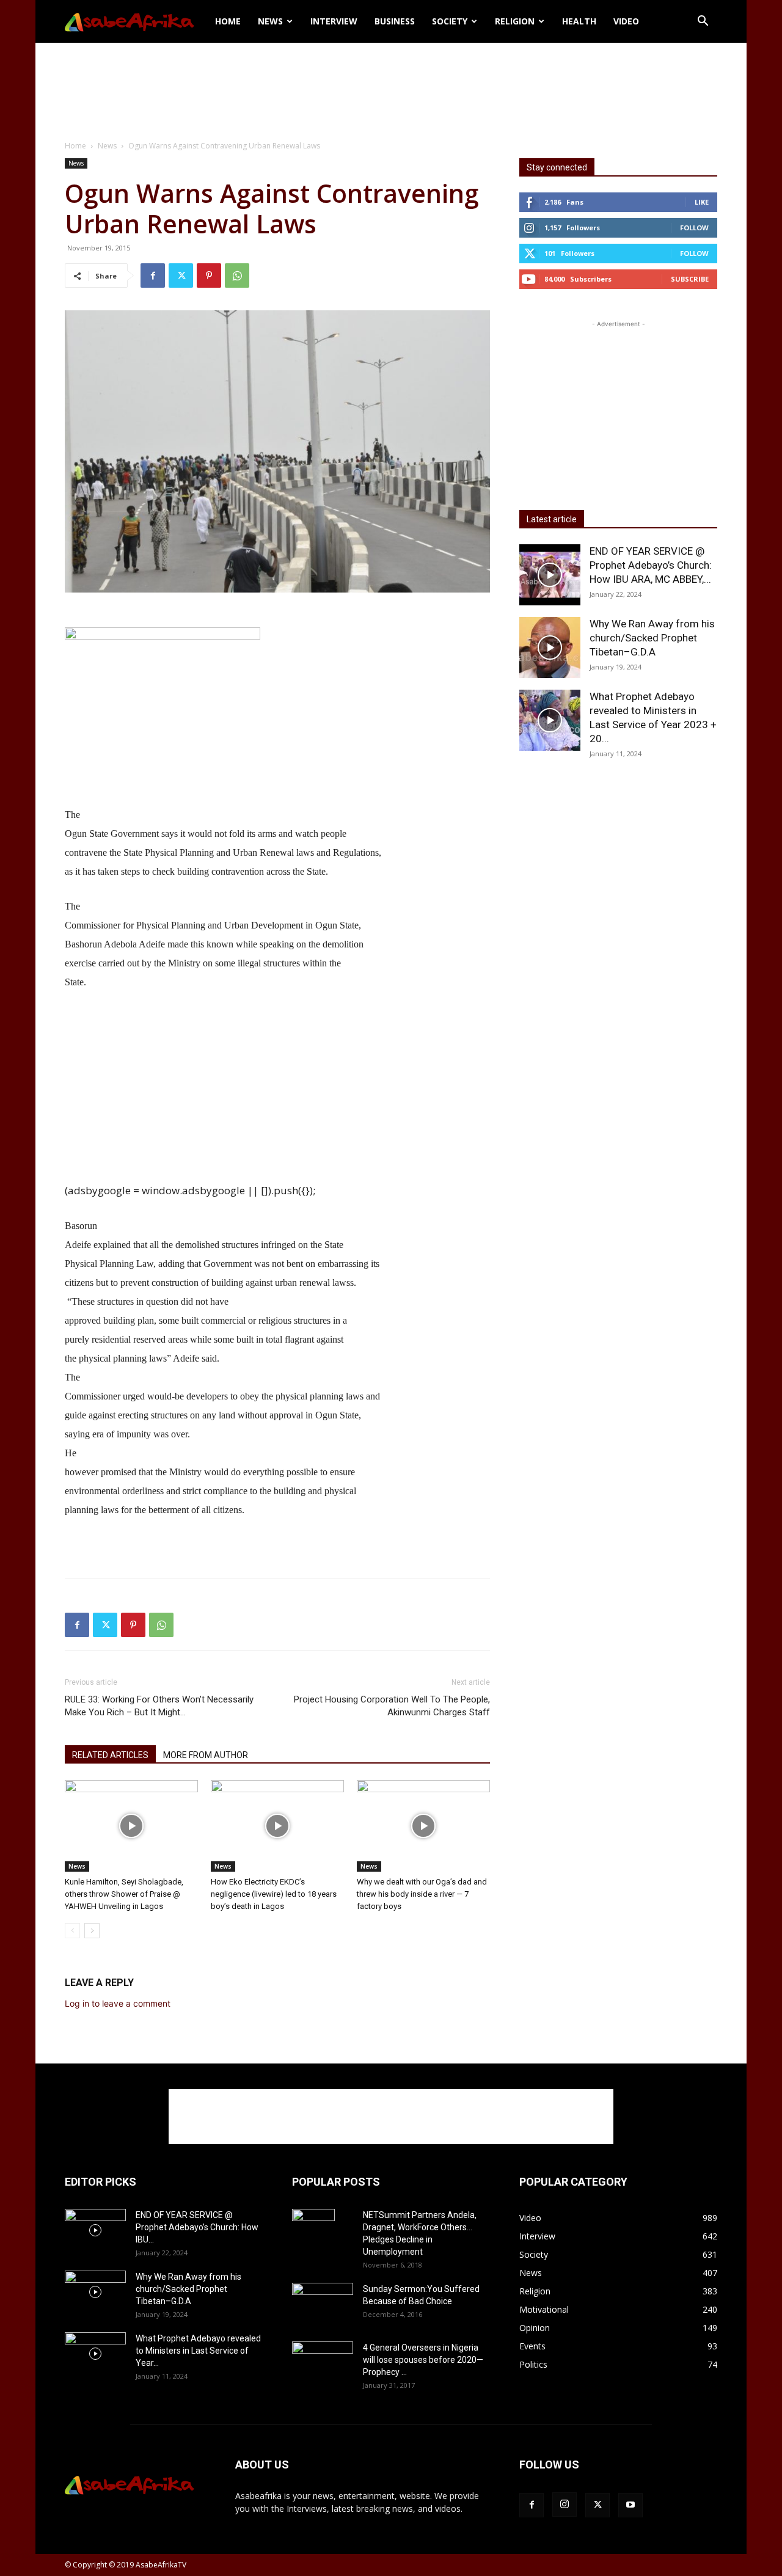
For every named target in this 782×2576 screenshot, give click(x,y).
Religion (515, 21)
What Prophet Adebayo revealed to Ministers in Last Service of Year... (198, 2351)
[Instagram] (565, 2505)
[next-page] (92, 1931)
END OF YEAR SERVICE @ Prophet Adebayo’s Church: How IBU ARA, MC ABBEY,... (651, 565)
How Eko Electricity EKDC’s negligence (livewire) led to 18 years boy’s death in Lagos (274, 1894)
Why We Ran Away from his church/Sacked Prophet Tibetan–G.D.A (652, 638)
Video (626, 21)
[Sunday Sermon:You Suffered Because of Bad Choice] (323, 2303)
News (270, 21)
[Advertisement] (391, 85)
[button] (703, 22)
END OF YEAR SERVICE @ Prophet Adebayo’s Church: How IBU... (197, 2227)
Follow (694, 228)
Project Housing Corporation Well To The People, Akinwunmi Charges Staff (392, 1706)
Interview (334, 21)
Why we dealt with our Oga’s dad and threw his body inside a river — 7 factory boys (422, 1894)
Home (228, 21)
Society (450, 21)
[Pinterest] (209, 275)
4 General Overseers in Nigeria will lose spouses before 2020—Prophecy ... (423, 2360)
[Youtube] (630, 2505)
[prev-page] (72, 1931)
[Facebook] (153, 275)
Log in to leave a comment (118, 2003)
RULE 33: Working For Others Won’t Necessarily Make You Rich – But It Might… (159, 1706)
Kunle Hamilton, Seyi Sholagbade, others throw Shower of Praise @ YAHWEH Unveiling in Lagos (124, 1894)
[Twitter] (181, 275)
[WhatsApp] (237, 275)
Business (395, 21)
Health (579, 21)
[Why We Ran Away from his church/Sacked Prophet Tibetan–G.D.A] (550, 648)
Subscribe (690, 279)
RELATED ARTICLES (110, 1755)
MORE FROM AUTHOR (206, 1755)
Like (702, 202)
